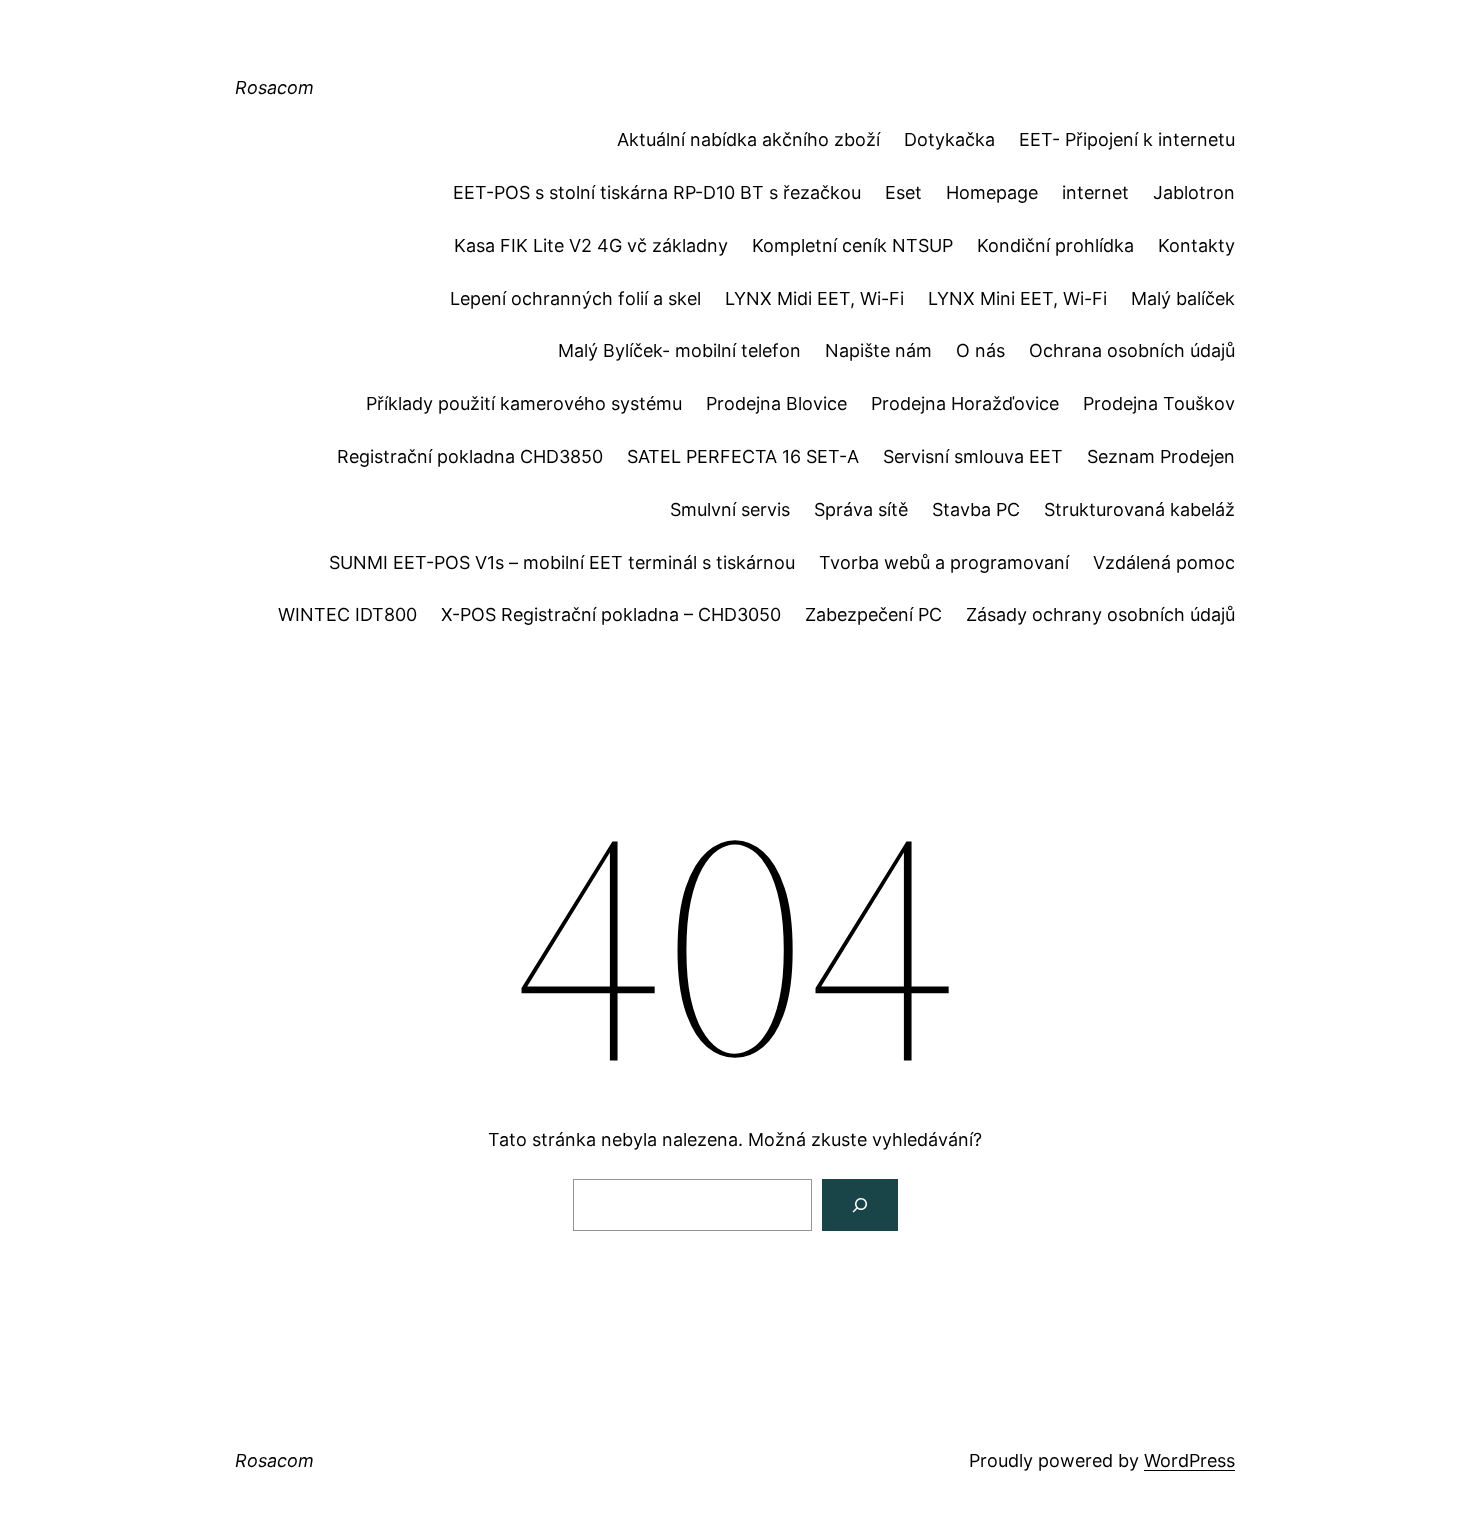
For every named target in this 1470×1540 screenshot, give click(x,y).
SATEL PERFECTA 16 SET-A (743, 456)
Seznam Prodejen (1161, 456)
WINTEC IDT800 (347, 614)
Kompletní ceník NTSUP (852, 245)
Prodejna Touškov (1159, 403)
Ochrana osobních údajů (1132, 350)
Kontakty (1196, 245)
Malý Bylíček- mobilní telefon (679, 350)
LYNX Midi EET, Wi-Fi (814, 298)
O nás (980, 350)
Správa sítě (861, 509)
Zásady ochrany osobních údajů (1100, 614)
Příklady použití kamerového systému (524, 403)
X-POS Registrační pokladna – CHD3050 (611, 614)
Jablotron (1194, 192)
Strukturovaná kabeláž (1139, 509)
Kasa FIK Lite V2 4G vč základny (591, 245)
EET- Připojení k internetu (1127, 139)
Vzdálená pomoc (1164, 562)
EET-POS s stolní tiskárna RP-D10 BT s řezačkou (657, 192)
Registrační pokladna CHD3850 (470, 456)
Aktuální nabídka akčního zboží (748, 139)
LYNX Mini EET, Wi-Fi (1017, 298)
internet (1095, 192)
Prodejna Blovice (776, 403)
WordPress (1189, 1460)
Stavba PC (976, 509)
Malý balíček (1183, 298)
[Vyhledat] (860, 1205)
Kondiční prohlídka (1055, 245)
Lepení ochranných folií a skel (575, 298)
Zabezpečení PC (873, 614)
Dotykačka (949, 139)
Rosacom (274, 87)
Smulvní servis (730, 509)
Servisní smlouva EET (973, 456)
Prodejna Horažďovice (965, 403)
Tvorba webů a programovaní (944, 562)
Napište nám (878, 350)
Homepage (992, 192)
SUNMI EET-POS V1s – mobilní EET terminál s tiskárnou (562, 562)
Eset (903, 192)
